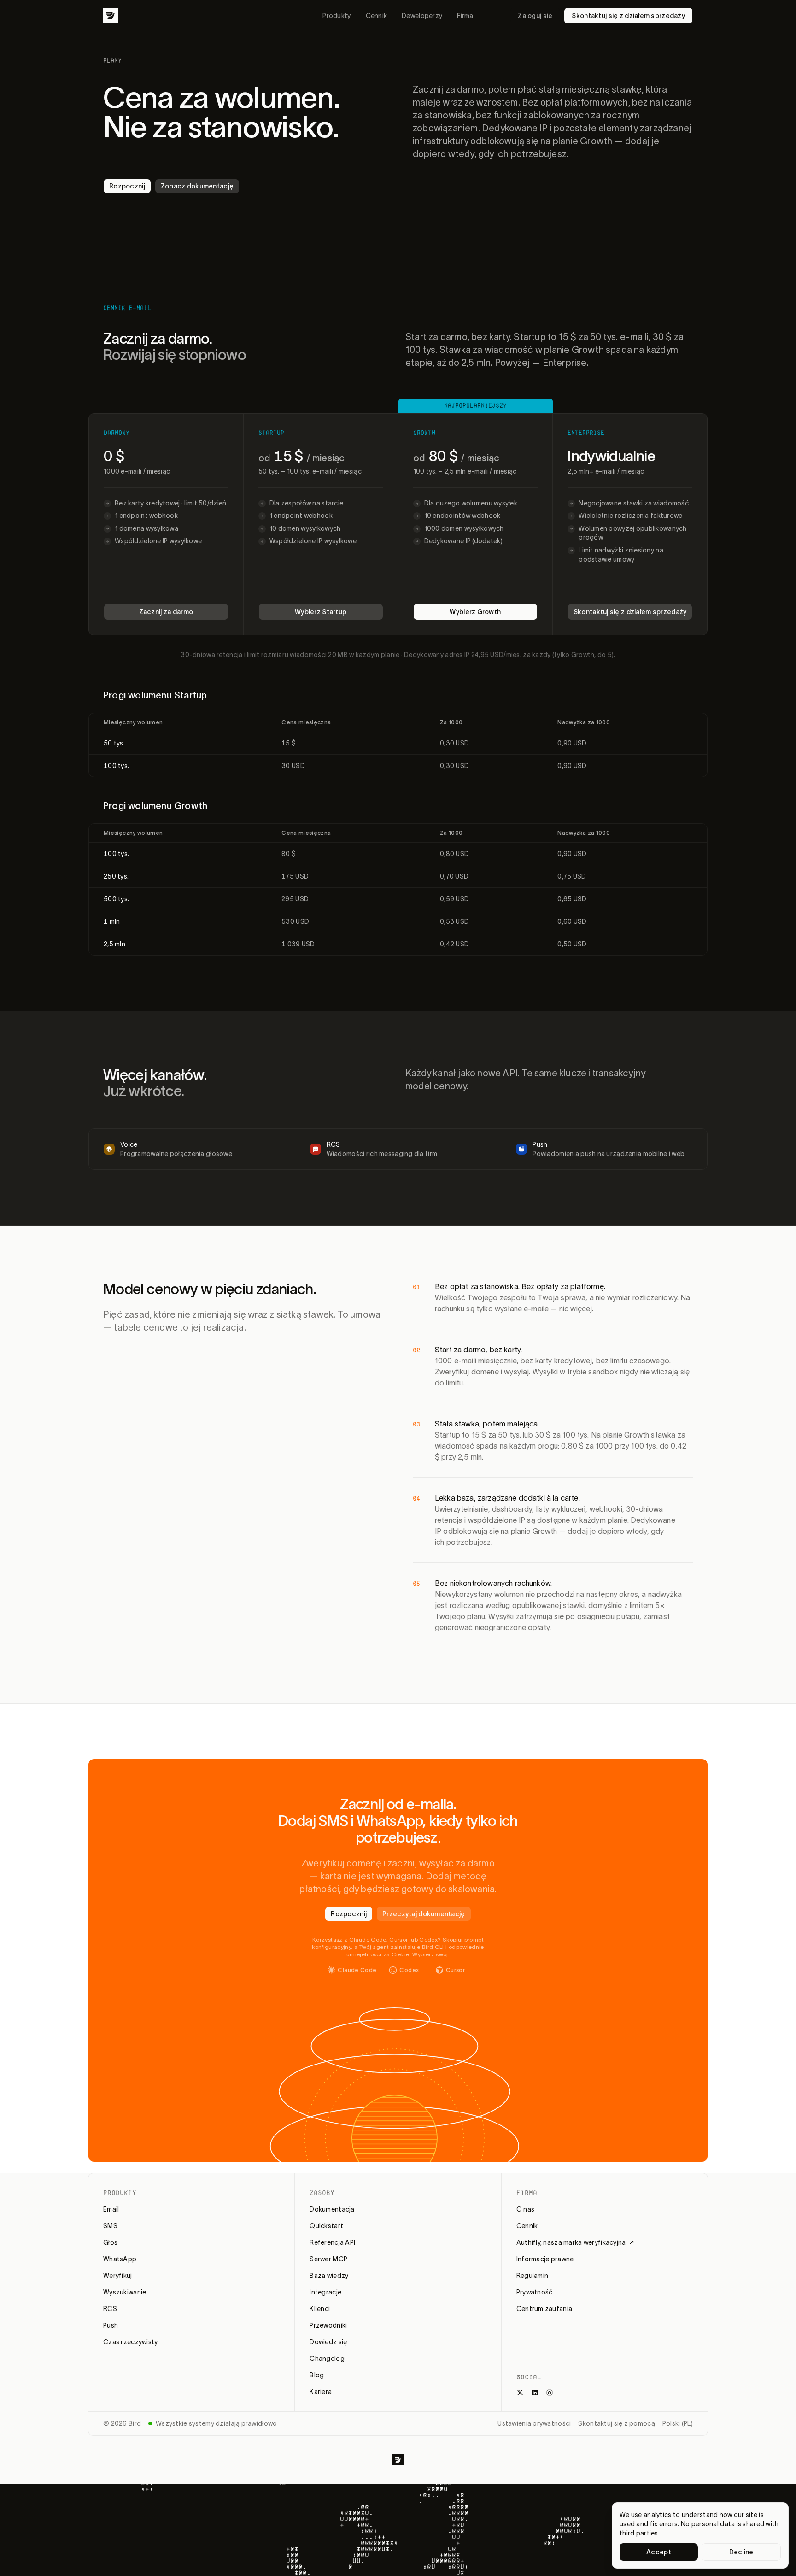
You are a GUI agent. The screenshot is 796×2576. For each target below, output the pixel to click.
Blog (317, 2375)
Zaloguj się (535, 16)
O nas (525, 2209)
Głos (110, 2242)
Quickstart (326, 2226)
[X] (520, 2393)
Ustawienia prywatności (534, 2423)
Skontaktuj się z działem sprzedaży (628, 16)
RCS (110, 2309)
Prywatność (535, 2292)
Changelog (327, 2359)
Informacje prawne (545, 2259)
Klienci (320, 2309)
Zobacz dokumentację (197, 186)
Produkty (337, 16)
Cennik (377, 16)
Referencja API (332, 2242)
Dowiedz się (328, 2342)
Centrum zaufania (544, 2309)
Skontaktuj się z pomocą (616, 2423)
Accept (659, 2552)
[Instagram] (550, 2393)
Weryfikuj (118, 2276)
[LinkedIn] (535, 2393)
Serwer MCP (328, 2259)
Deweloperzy (422, 16)
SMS (110, 2226)
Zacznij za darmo (166, 612)
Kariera (321, 2392)
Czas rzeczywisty (130, 2342)
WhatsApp (120, 2259)
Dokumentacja (332, 2209)
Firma (465, 16)
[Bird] (111, 16)
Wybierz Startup (321, 612)
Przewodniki (328, 2325)
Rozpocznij (127, 186)
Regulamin (533, 2276)
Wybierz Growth (475, 612)
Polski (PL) (678, 2423)
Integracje (325, 2292)
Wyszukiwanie (125, 2292)
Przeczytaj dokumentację (424, 1914)
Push (111, 2325)
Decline (741, 2552)
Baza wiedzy (329, 2276)
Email (111, 2209)
